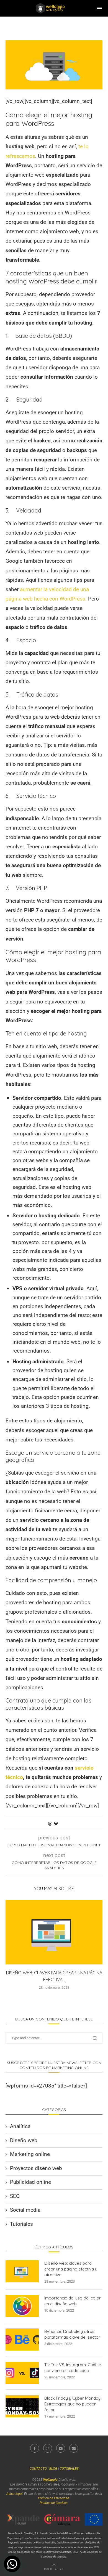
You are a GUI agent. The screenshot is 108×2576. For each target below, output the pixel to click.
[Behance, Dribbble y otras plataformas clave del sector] (22, 2339)
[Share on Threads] (50, 1824)
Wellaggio (50, 2480)
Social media (25, 2210)
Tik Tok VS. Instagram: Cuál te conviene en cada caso (73, 2368)
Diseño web (24, 2140)
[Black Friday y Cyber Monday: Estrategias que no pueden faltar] (22, 2406)
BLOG (54, 2469)
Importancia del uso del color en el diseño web (73, 2301)
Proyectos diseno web (36, 2168)
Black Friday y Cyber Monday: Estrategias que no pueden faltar (73, 2404)
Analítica (20, 2126)
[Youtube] (61, 2448)
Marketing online (30, 2154)
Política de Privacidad (54, 2498)
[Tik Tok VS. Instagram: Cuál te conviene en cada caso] (22, 2373)
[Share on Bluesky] (56, 1824)
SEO (15, 2196)
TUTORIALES (69, 2469)
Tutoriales (21, 2224)
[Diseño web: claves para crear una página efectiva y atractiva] (54, 1932)
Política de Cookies (54, 2503)
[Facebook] (35, 2448)
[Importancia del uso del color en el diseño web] (22, 2306)
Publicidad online (30, 2182)
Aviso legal (14, 2494)
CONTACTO (38, 2469)
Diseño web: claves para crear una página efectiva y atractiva (71, 2269)
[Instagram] (48, 2448)
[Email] (74, 2448)
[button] (12, 2564)
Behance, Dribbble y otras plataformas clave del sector (72, 2334)
